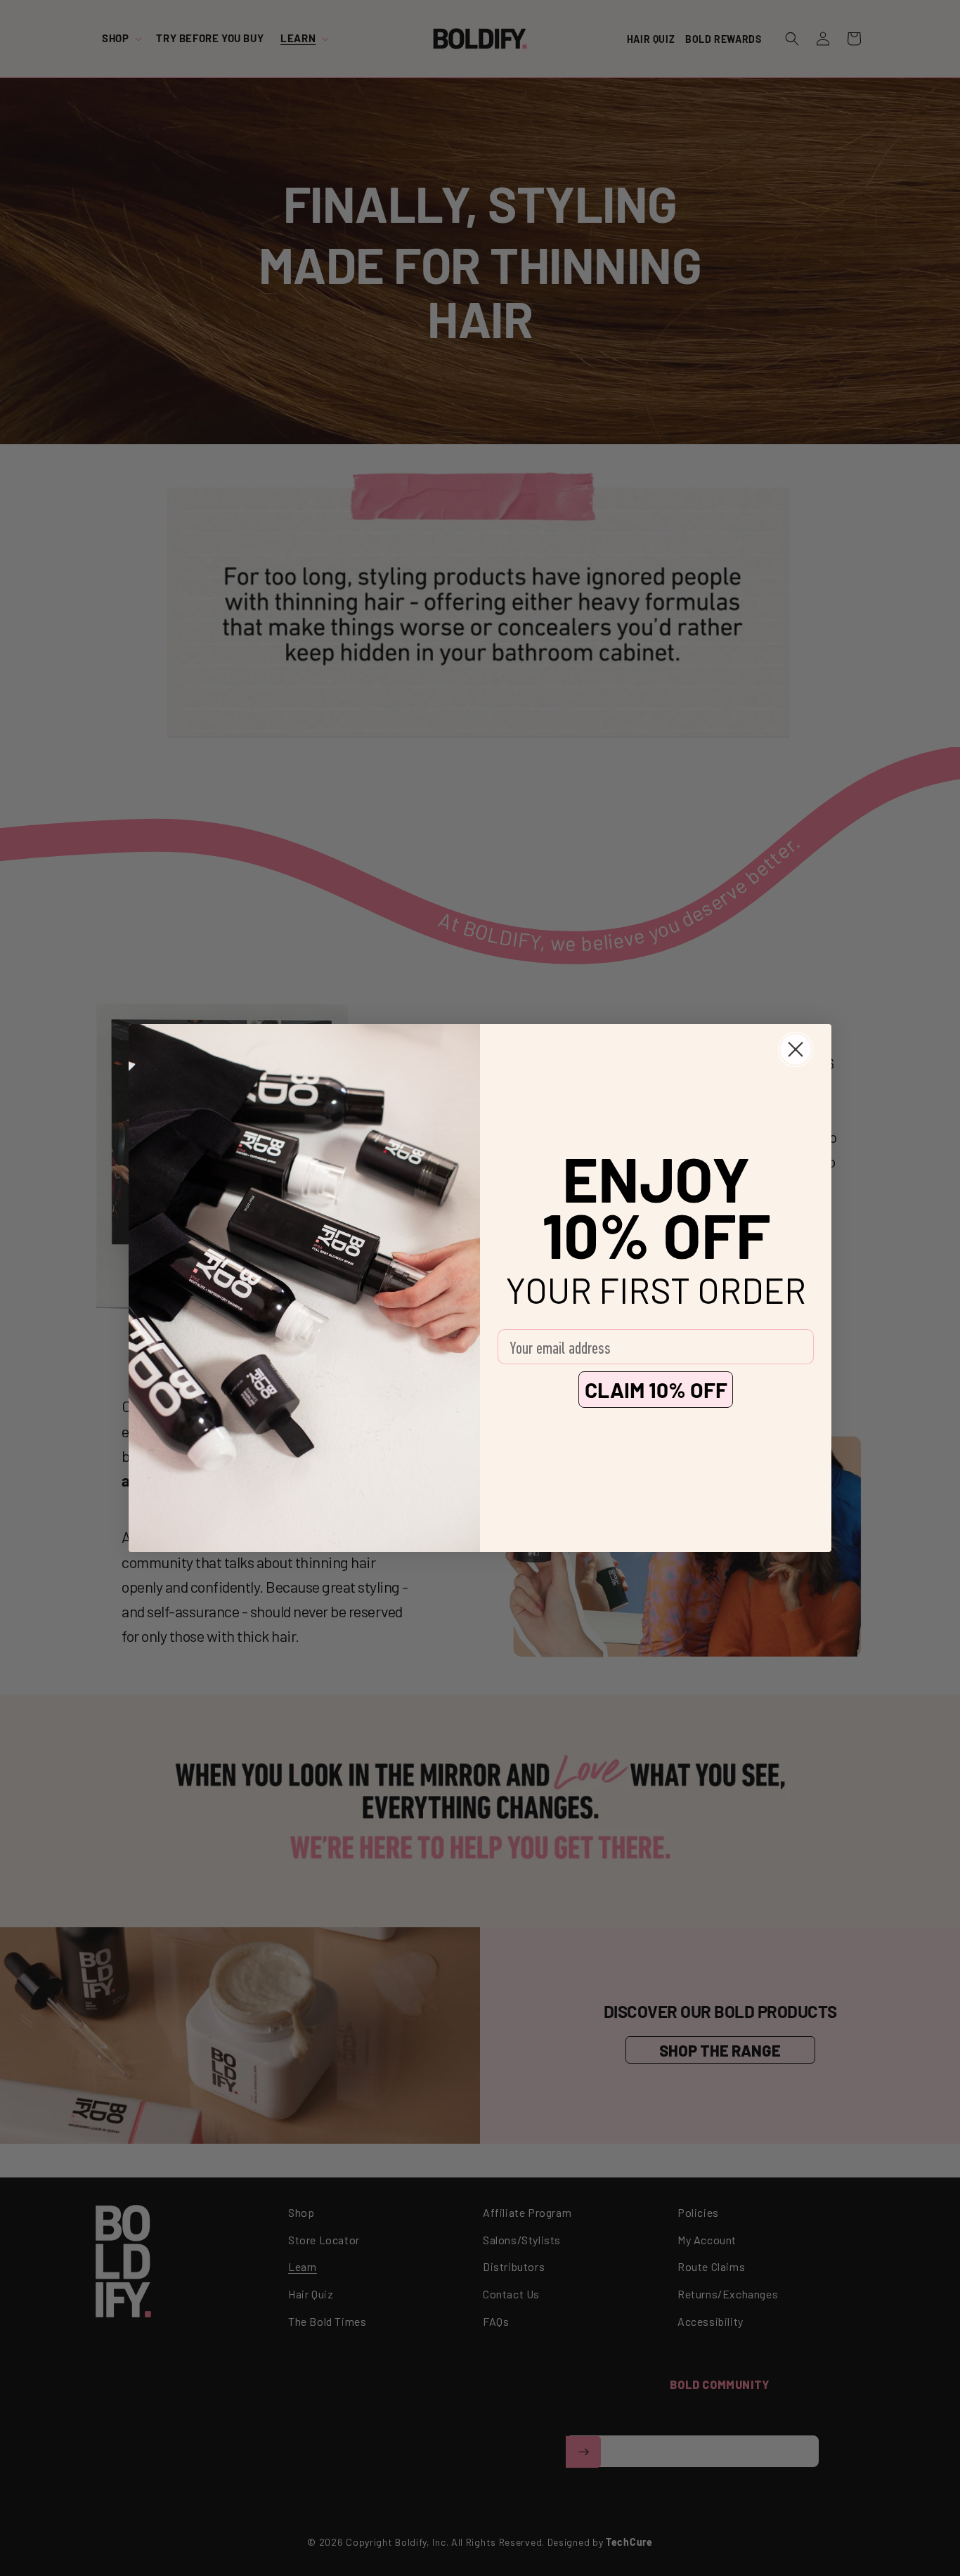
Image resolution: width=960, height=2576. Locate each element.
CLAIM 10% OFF (656, 1390)
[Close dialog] (796, 1049)
